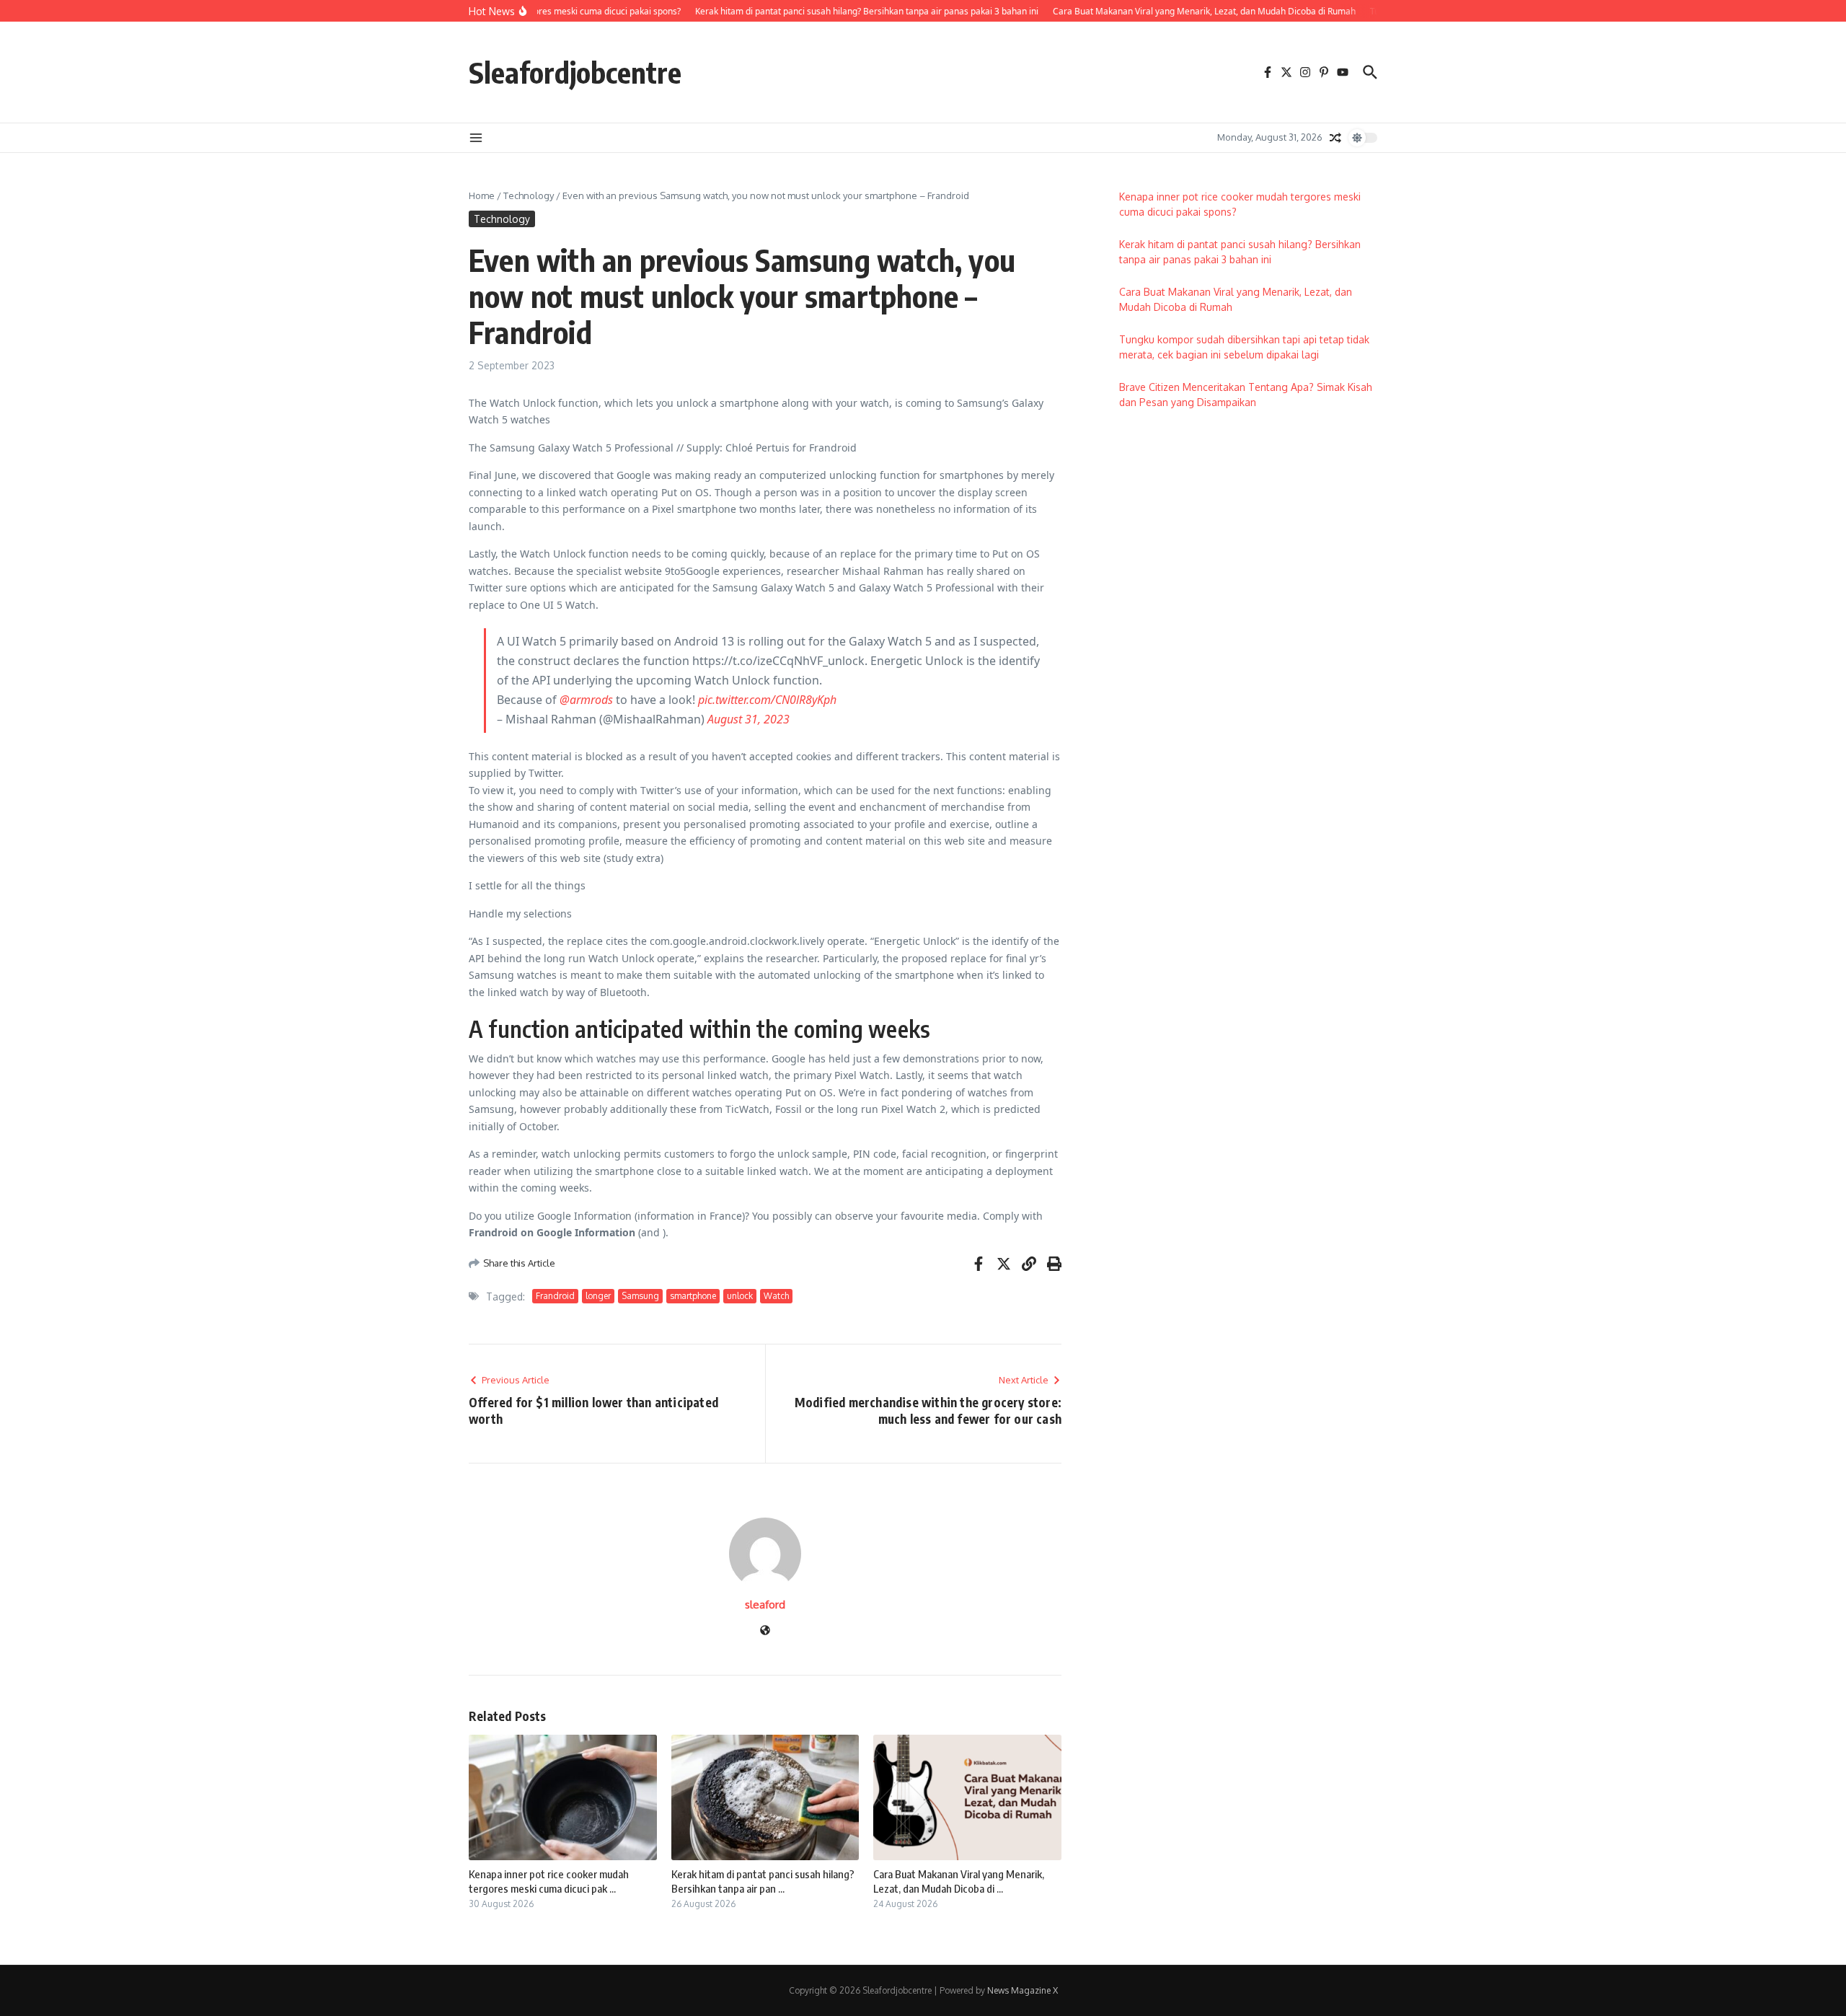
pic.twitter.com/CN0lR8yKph (767, 700)
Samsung (640, 1296)
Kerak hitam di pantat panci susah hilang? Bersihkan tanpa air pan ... (763, 1881)
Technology (529, 195)
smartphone (693, 1296)
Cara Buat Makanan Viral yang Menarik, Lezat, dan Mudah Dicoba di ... (959, 1881)
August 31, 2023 (748, 719)
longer (598, 1296)
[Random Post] (1335, 138)
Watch (776, 1296)
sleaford (765, 1605)
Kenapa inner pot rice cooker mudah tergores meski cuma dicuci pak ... (549, 1881)
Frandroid (555, 1296)
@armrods (586, 700)
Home (482, 195)
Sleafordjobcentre (575, 72)
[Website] (765, 1631)
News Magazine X (1023, 1990)
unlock (740, 1296)
